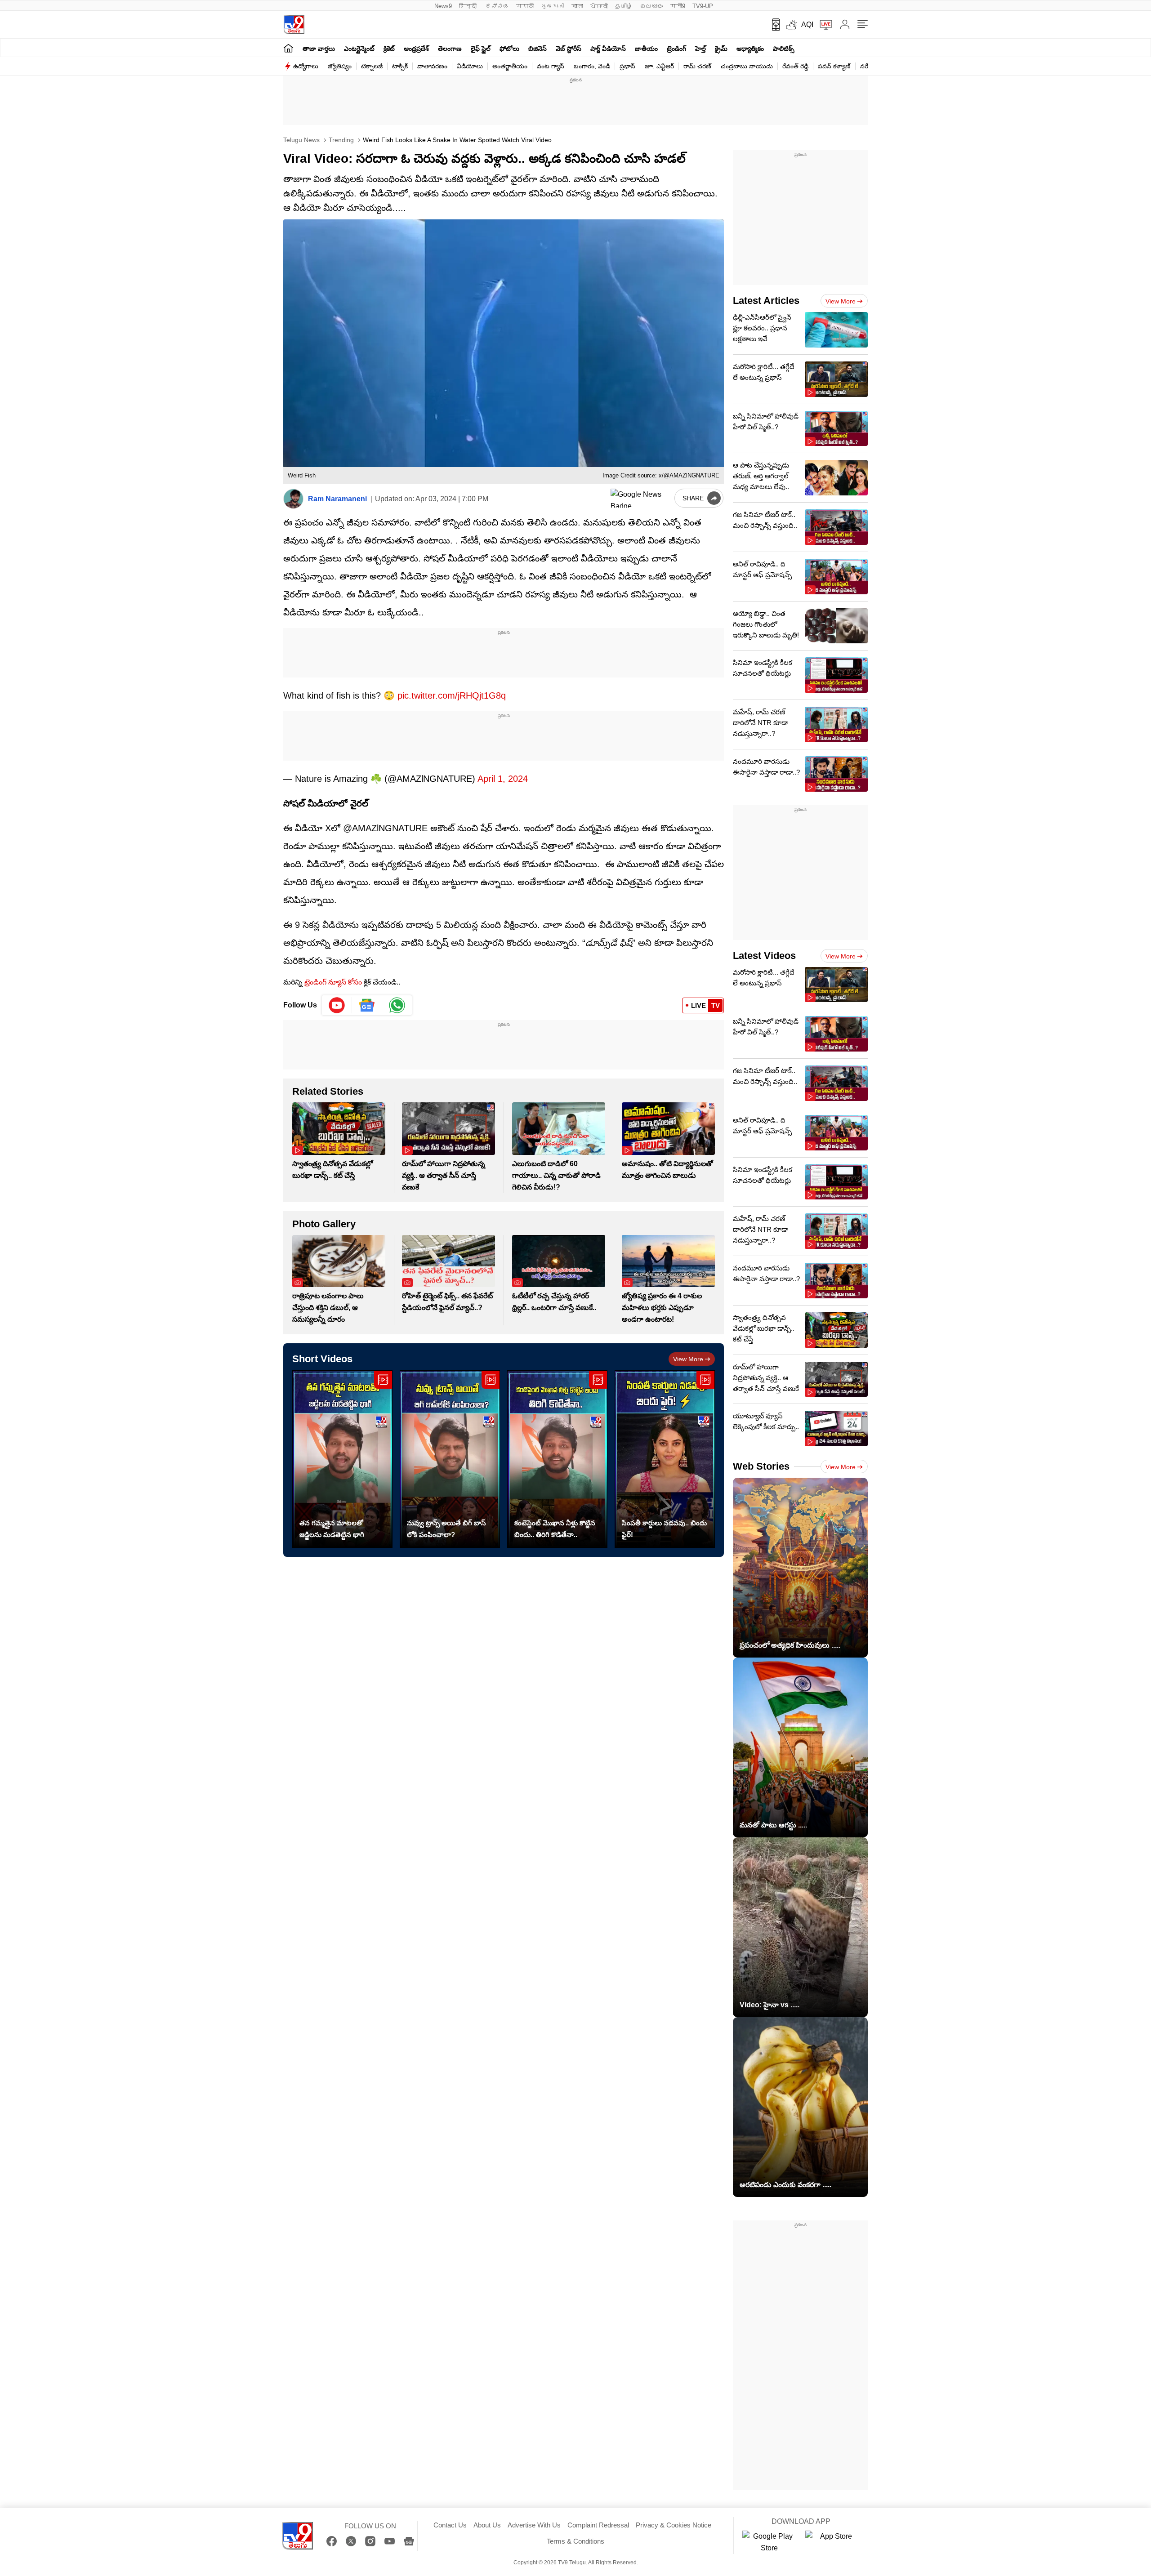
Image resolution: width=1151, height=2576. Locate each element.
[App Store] (832, 2542)
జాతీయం (646, 49)
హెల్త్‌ (700, 49)
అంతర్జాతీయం (510, 66)
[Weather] (790, 25)
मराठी (525, 6)
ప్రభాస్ (627, 66)
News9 (443, 6)
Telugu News (301, 140)
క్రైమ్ (721, 49)
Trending (340, 140)
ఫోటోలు (509, 49)
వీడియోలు (470, 66)
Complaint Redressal (598, 2525)
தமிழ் (624, 6)
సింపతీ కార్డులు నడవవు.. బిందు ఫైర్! (664, 1529)
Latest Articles (766, 301)
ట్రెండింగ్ (676, 49)
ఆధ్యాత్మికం (750, 49)
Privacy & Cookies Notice (674, 2525)
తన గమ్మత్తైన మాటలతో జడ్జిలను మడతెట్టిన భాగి (332, 1529)
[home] (288, 48)
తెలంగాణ (450, 49)
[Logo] (294, 25)
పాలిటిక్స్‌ (784, 49)
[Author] (293, 499)
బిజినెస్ (538, 49)
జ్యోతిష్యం (340, 66)
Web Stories (761, 1466)
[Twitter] (351, 2541)
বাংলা (577, 6)
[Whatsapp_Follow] (397, 1005)
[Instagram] (370, 2541)
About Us (487, 2525)
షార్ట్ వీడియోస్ (608, 49)
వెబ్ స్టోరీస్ (569, 49)
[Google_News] (367, 1005)
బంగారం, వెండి (592, 66)
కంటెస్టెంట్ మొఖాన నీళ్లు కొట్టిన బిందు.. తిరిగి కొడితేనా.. (555, 1529)
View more (688, 1359)
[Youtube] (337, 1005)
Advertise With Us (534, 2525)
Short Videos (322, 1359)
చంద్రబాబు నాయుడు (747, 66)
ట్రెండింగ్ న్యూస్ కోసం (333, 982)
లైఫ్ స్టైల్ (481, 49)
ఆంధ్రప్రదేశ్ (416, 49)
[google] (641, 498)
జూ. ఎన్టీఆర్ (659, 66)
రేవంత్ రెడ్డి (795, 66)
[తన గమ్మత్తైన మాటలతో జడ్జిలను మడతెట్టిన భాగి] (342, 1459)
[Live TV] (823, 25)
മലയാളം (651, 6)
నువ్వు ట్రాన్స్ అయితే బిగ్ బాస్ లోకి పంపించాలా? (446, 1529)
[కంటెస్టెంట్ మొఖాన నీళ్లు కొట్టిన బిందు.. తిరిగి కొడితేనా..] (557, 1459)
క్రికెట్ (389, 49)
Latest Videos (764, 956)
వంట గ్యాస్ (551, 66)
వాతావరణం (432, 66)
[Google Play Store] (769, 2542)
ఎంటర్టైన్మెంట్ (359, 49)
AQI (807, 25)
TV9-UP (703, 6)
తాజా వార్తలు (319, 49)
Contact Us (450, 2525)
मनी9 (678, 6)
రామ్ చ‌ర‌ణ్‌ (697, 66)
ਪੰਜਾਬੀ (599, 6)
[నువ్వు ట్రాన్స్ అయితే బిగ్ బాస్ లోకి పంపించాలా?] (450, 1459)
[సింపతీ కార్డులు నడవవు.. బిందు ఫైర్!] (665, 1459)
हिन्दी (469, 6)
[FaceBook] (332, 2541)
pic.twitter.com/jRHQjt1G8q (452, 695)
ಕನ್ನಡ (497, 6)
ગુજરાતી (553, 6)
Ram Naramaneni (337, 499)
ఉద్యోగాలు (306, 66)
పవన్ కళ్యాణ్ (834, 66)
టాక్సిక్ (400, 66)
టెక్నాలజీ (372, 66)
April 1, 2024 (503, 779)
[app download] (773, 25)
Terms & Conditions (575, 2541)
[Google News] (409, 2541)
